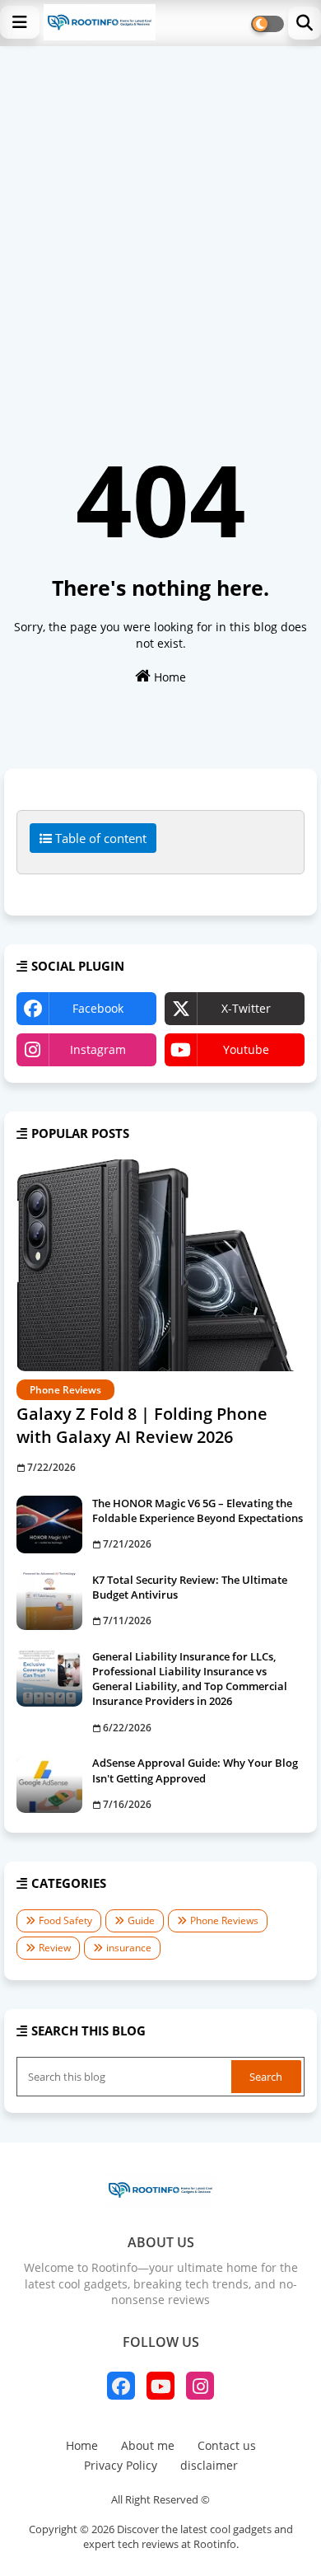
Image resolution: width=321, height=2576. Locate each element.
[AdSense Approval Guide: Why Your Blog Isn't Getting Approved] (49, 1784)
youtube (246, 1049)
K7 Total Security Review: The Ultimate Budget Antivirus (190, 1587)
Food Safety (65, 1920)
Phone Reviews (224, 1920)
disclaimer (209, 2465)
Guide (141, 1920)
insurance (129, 1948)
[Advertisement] (160, 215)
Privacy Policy (121, 2465)
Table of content (99, 838)
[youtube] (160, 2386)
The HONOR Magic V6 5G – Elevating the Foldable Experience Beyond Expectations (198, 1510)
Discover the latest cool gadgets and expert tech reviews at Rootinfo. (188, 2536)
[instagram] (200, 2386)
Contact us (227, 2445)
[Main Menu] (20, 22)
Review (55, 1948)
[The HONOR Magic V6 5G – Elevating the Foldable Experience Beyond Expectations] (49, 1525)
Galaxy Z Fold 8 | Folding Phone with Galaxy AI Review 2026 (142, 1425)
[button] (305, 23)
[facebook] (121, 2386)
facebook (98, 1008)
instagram (98, 1049)
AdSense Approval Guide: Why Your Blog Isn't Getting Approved (195, 1770)
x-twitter (246, 1008)
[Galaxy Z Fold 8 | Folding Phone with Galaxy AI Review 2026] (160, 1265)
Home (168, 677)
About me (148, 2445)
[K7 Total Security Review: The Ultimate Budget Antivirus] (49, 1601)
